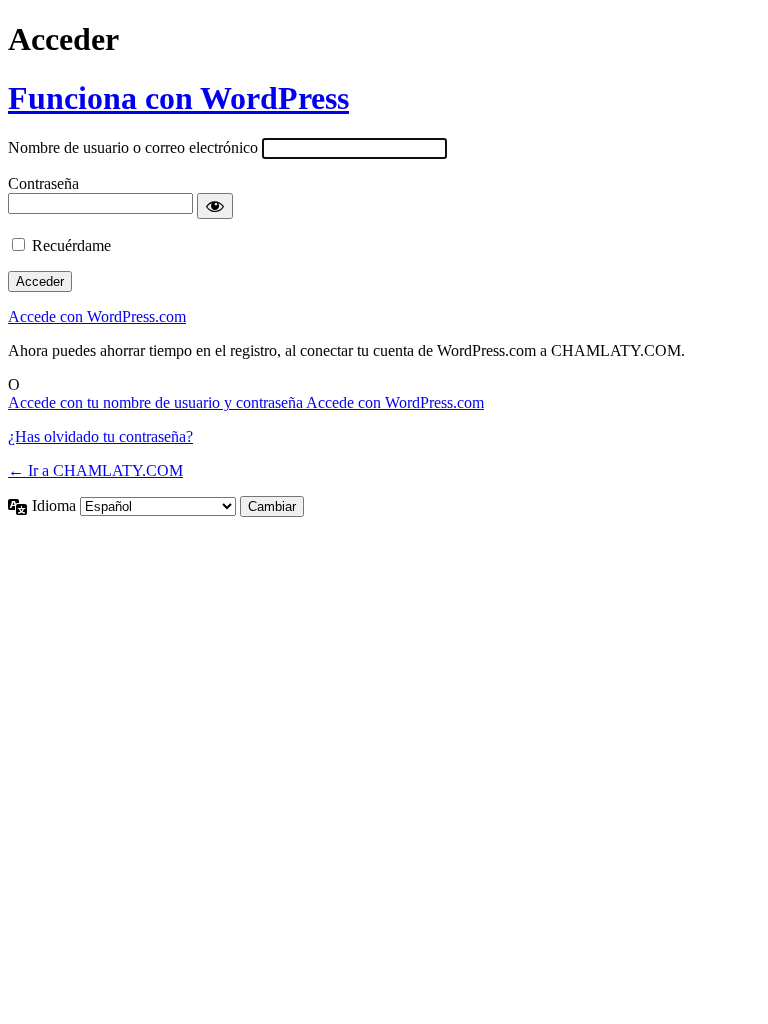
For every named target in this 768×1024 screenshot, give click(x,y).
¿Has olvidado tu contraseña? (100, 436)
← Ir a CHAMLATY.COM (95, 470)
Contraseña (43, 183)
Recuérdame (71, 245)
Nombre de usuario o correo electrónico (133, 147)
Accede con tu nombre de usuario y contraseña (157, 402)
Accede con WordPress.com (97, 316)
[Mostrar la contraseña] (215, 206)
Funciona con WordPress (178, 98)
